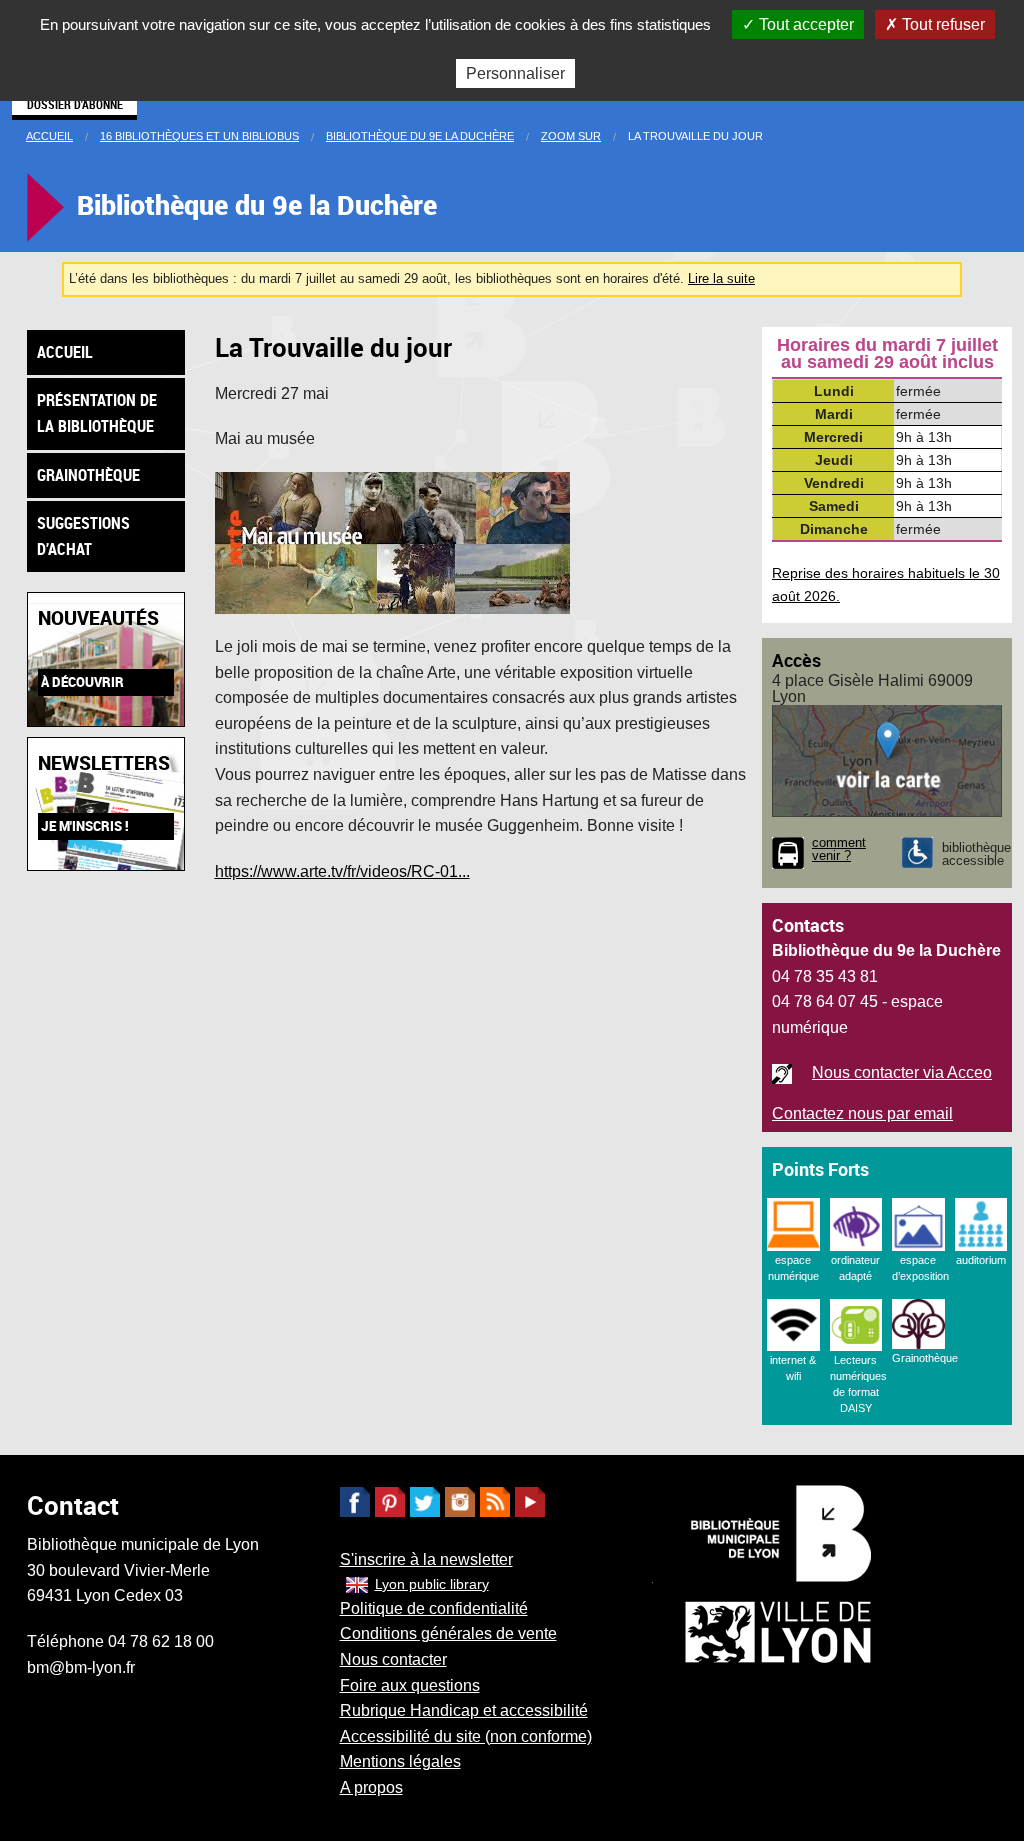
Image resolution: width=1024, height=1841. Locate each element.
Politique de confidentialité (434, 1608)
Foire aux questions (410, 1685)
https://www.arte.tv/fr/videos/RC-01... (342, 871)
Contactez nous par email (862, 1113)
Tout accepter (804, 24)
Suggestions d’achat (83, 536)
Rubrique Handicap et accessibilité (464, 1710)
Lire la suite (721, 278)
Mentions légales (400, 1761)
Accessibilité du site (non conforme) (466, 1736)
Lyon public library (432, 1584)
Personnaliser (515, 73)
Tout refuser (941, 24)
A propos (371, 1787)
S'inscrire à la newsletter (426, 1559)
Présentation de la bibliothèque (97, 413)
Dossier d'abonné (75, 104)
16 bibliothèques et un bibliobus (199, 136)
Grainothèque (88, 475)
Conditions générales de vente (448, 1633)
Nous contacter (393, 1659)
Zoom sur (571, 136)
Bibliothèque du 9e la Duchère (420, 136)
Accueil (49, 136)
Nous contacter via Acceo (902, 1072)
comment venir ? (839, 850)
